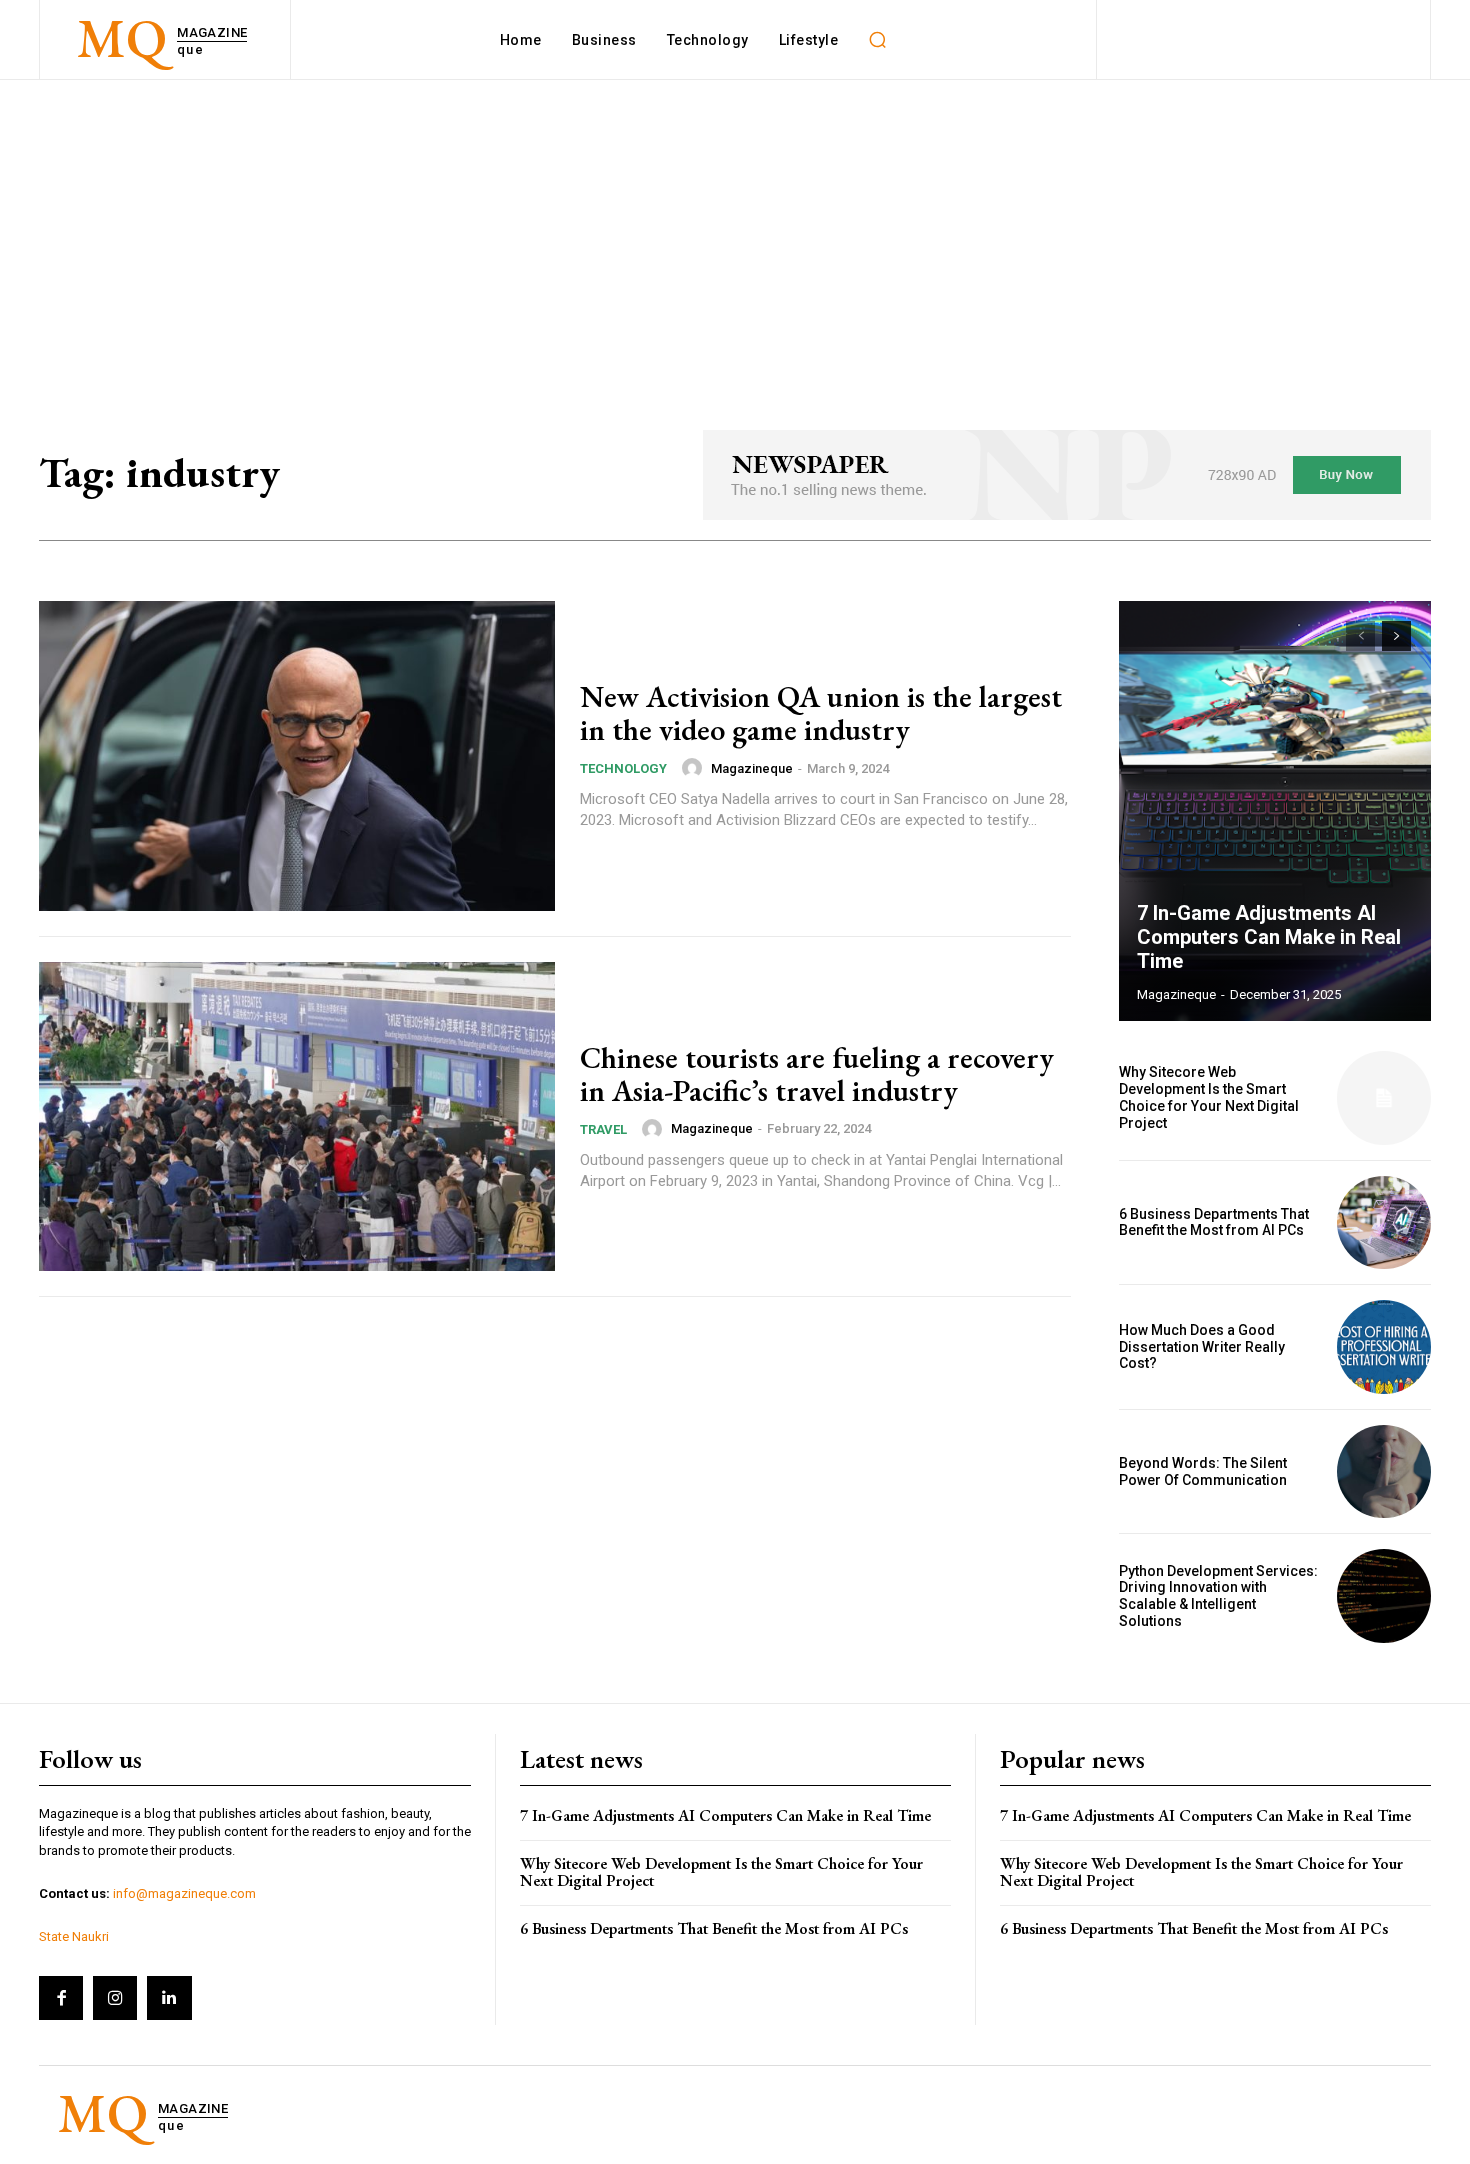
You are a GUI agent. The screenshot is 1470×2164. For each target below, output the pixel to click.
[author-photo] (695, 768)
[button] (877, 40)
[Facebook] (61, 1998)
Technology (623, 768)
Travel (603, 1129)
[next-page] (1396, 636)
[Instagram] (115, 1998)
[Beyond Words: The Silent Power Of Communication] (1384, 1472)
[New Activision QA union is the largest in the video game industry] (297, 756)
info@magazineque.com (184, 1893)
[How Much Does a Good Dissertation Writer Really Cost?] (1384, 1347)
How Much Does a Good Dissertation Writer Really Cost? (1202, 1347)
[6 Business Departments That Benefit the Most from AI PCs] (1384, 1223)
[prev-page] (1360, 636)
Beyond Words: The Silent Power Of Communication (1203, 1471)
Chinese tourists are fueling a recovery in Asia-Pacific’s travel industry (817, 1074)
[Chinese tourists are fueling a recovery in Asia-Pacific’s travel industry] (297, 1117)
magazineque (752, 768)
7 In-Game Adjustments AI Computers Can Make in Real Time (1269, 937)
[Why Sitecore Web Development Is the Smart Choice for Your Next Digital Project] (1384, 1098)
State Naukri (74, 1936)
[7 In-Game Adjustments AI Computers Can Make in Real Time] (1275, 811)
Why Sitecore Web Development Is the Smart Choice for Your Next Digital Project (1209, 1097)
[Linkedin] (169, 1998)
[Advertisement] (735, 230)
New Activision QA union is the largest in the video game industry (821, 713)
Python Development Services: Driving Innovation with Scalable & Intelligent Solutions (1218, 1596)
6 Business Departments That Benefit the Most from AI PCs (1214, 1222)
